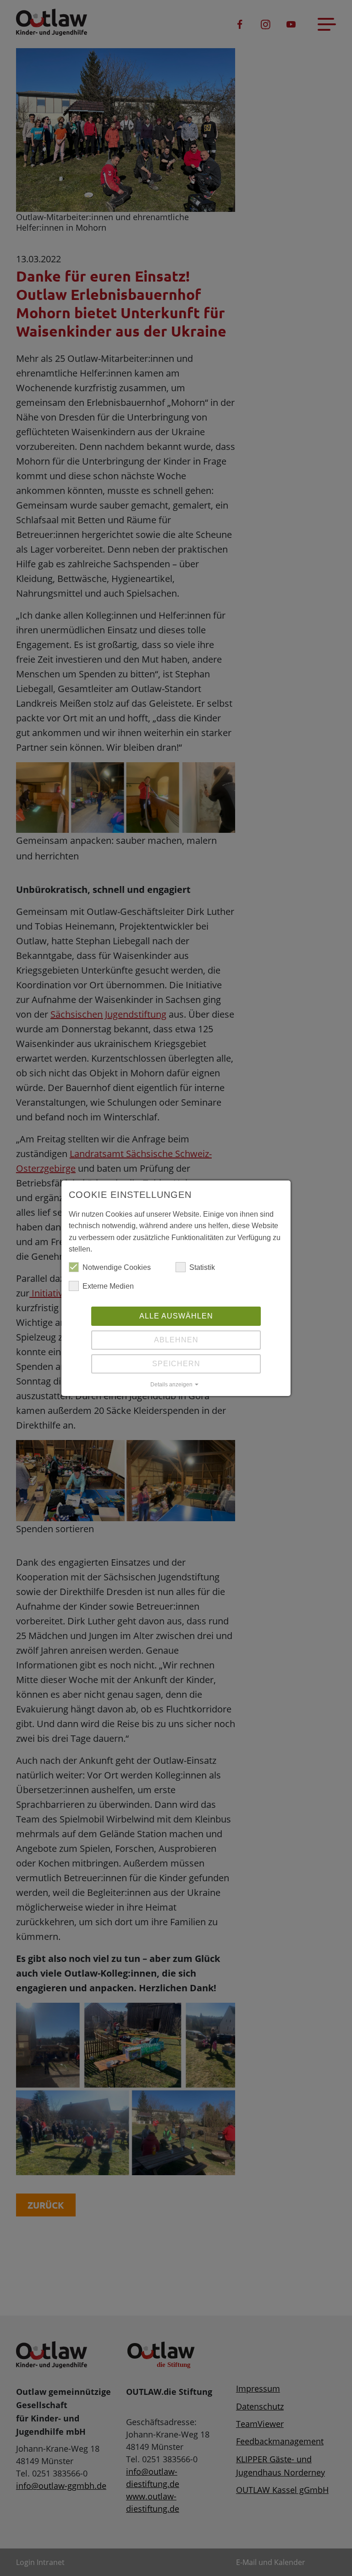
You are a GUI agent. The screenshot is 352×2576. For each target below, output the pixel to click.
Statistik (202, 1267)
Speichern (176, 1364)
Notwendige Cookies (117, 1267)
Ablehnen (176, 1340)
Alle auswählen (176, 1316)
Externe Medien (108, 1286)
